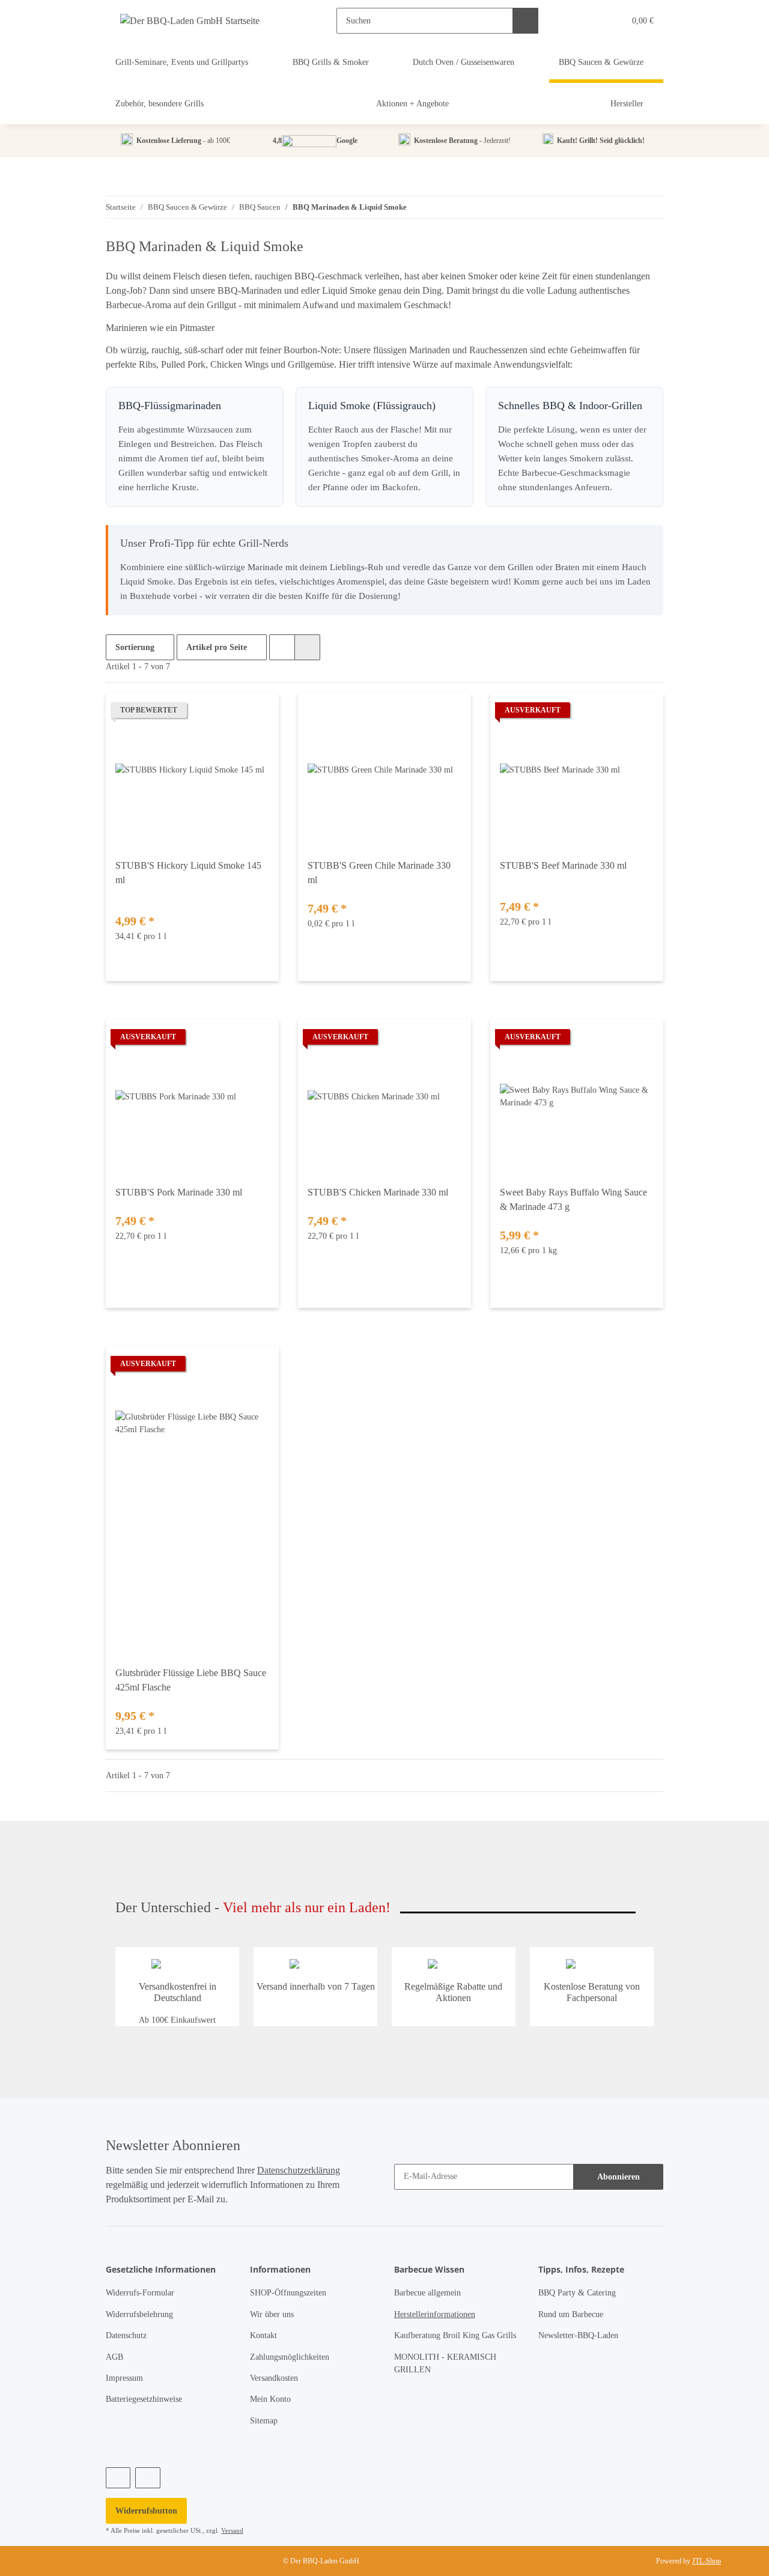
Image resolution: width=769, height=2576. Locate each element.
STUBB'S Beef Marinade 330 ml (563, 865)
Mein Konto (270, 2399)
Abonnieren (619, 2177)
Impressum (124, 2378)
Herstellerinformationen (435, 2314)
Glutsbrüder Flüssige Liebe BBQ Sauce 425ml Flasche (191, 1680)
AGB (114, 2357)
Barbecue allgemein (427, 2293)
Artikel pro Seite (217, 647)
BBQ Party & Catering (577, 2293)
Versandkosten (274, 2378)
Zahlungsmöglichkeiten (290, 2357)
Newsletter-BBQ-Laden (578, 2335)
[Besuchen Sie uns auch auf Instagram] (147, 2478)
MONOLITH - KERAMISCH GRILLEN (445, 2363)
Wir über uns (272, 2314)
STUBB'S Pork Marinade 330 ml (179, 1192)
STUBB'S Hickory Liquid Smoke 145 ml (188, 873)
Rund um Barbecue (571, 2314)
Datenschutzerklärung (299, 2170)
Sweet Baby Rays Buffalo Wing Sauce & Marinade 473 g (573, 1199)
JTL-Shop (707, 2561)
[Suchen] (525, 21)
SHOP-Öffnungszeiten (288, 2293)
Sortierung (135, 647)
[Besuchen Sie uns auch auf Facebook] (118, 2478)
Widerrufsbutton (146, 2511)
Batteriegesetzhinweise (144, 2399)
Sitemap (264, 2421)
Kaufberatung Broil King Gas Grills (455, 2335)
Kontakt (263, 2335)
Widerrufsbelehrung (139, 2314)
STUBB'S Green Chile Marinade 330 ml (379, 873)
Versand (232, 2530)
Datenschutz (126, 2335)
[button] (591, 21)
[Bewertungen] (132, 894)
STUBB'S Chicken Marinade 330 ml (378, 1192)
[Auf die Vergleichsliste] (258, 713)
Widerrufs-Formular (140, 2293)
